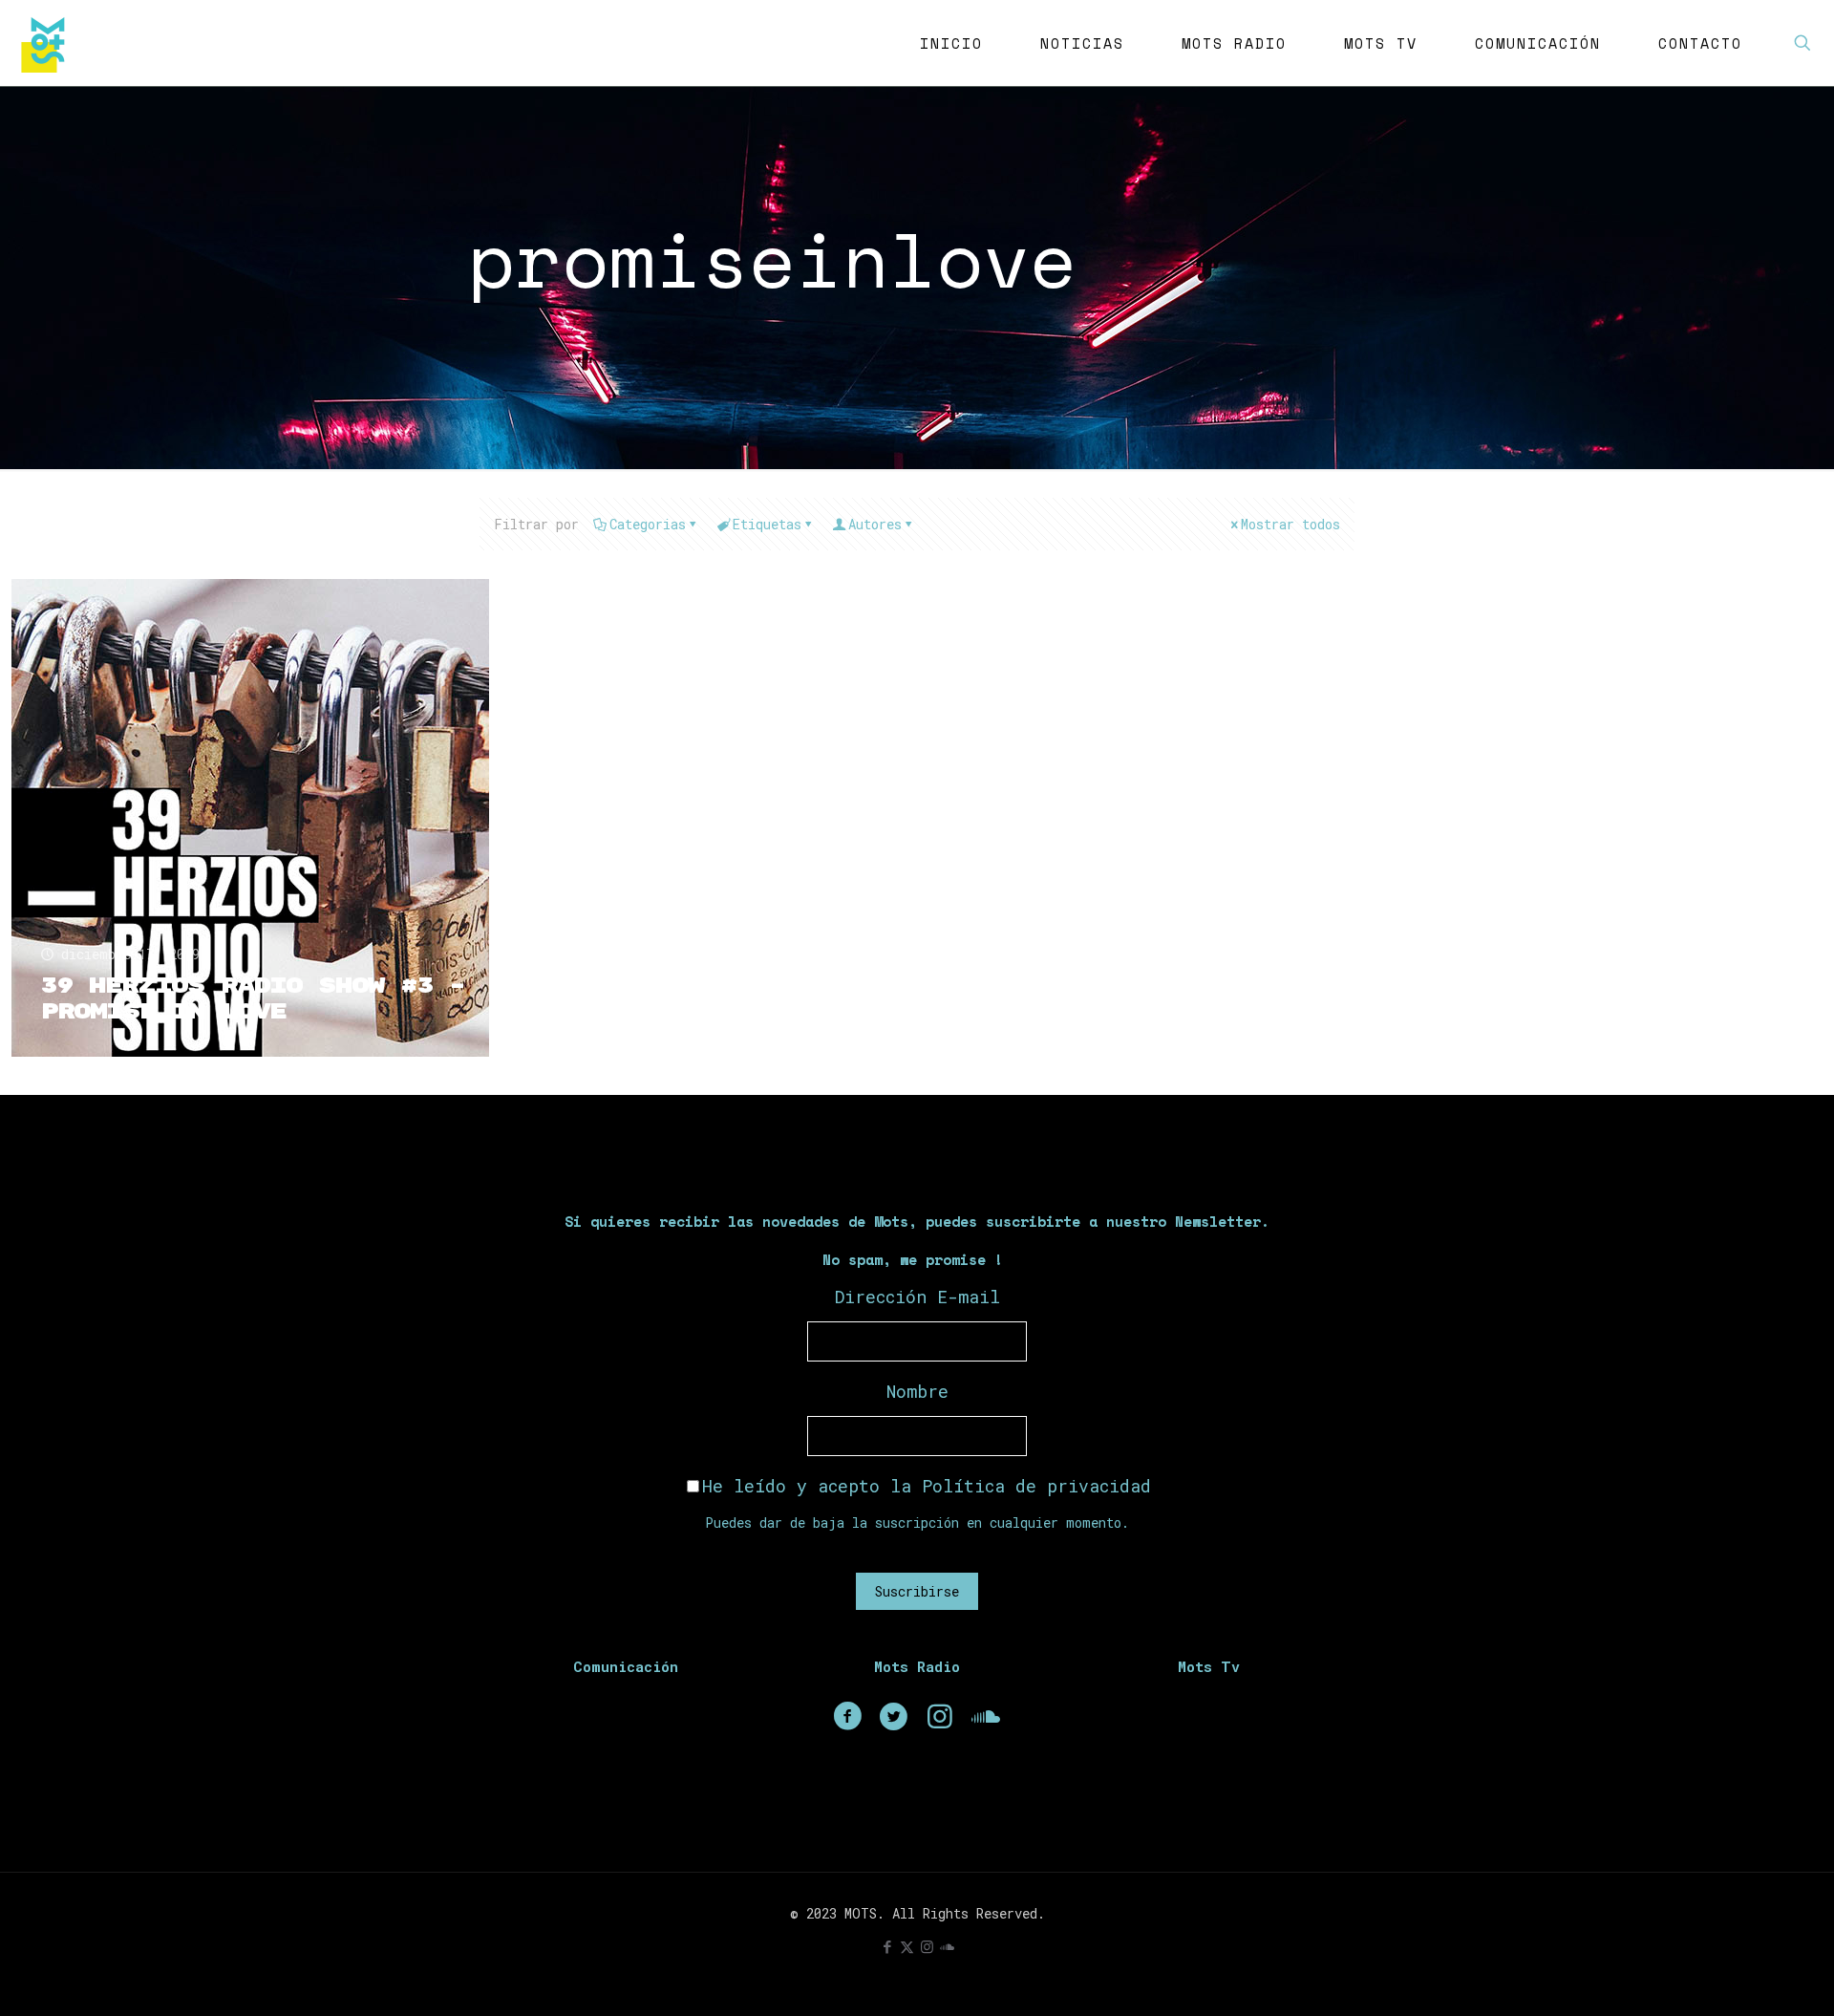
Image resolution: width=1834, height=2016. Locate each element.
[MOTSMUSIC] (48, 43)
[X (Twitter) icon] (907, 1946)
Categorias (648, 524)
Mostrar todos (1290, 524)
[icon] (947, 1946)
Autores (875, 524)
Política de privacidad (1036, 1486)
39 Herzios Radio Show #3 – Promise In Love (252, 999)
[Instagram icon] (927, 1946)
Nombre (917, 1391)
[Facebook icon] (887, 1946)
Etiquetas (767, 524)
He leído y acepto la (927, 1486)
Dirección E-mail (917, 1297)
